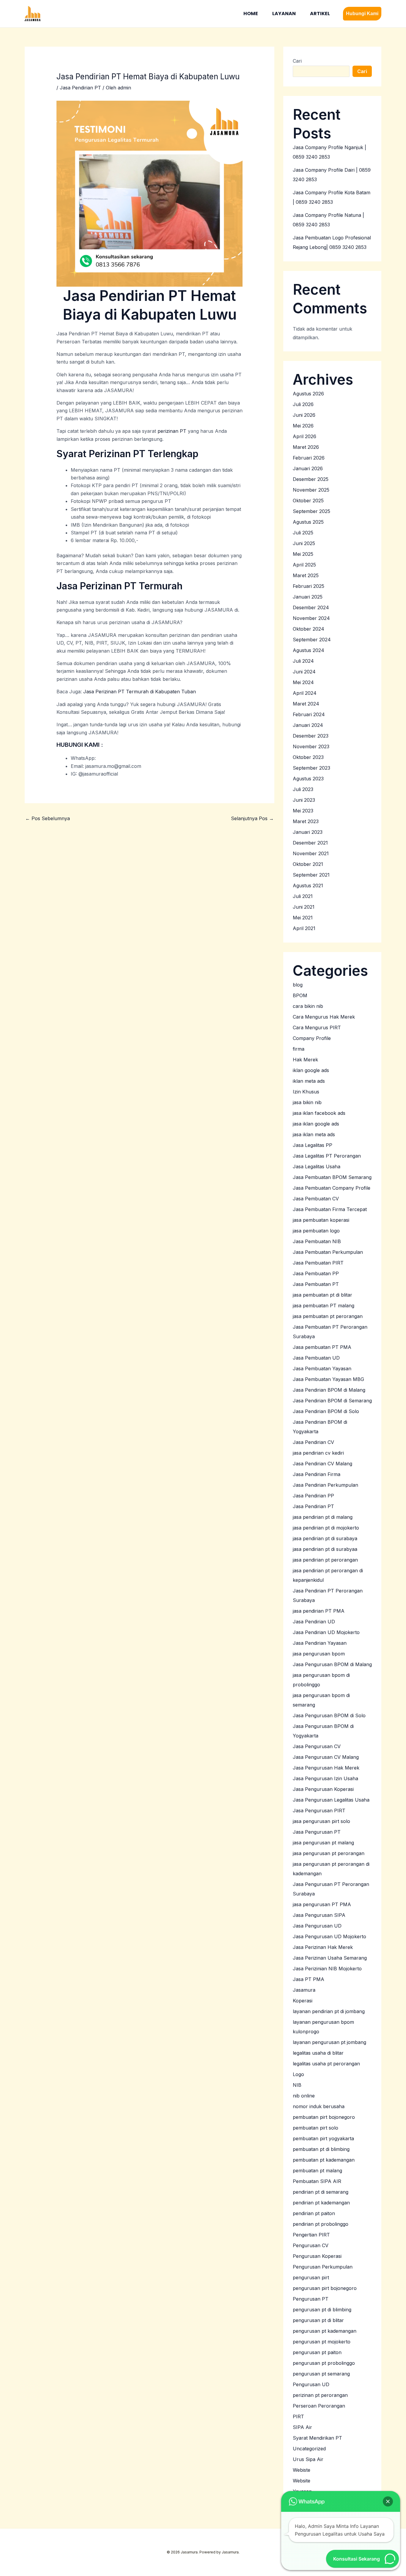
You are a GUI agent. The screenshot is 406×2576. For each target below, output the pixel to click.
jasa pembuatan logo (316, 1231)
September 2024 (312, 640)
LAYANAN (284, 14)
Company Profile (312, 1038)
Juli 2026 (303, 404)
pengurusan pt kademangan (325, 2331)
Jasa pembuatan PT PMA (322, 1347)
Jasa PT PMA (309, 1979)
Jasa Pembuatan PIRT (318, 1263)
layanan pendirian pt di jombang (329, 2011)
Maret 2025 (306, 575)
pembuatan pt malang (317, 2171)
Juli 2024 (303, 661)
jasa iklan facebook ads (319, 1113)
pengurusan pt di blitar (318, 2320)
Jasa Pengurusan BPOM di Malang (332, 1664)
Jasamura (304, 1990)
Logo (298, 2074)
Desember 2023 (311, 736)
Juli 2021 (303, 896)
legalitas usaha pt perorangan (326, 2064)
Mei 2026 (303, 426)
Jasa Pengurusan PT (317, 1832)
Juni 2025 (304, 543)
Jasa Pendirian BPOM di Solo (326, 1411)
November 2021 (311, 853)
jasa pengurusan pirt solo (321, 1821)
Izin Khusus (306, 1092)
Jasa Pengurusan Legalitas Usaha (331, 1800)
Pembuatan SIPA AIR (317, 2181)
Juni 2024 (304, 672)
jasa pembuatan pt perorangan (328, 1316)
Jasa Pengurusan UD (317, 1926)
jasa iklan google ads (316, 1124)
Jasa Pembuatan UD (316, 1358)
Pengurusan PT (311, 2299)
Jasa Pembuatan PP (316, 1273)
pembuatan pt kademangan (324, 2160)
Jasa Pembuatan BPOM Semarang (332, 1177)
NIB (297, 2085)
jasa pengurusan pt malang (323, 1843)
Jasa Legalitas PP (313, 1145)
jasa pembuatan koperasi (321, 1220)
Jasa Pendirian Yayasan (320, 1643)
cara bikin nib (308, 1006)
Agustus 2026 (308, 394)
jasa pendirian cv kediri (318, 1453)
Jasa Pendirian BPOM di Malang (329, 1390)
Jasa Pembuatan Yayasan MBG (328, 1379)
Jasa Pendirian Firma (317, 1474)
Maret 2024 (306, 704)
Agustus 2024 (309, 650)
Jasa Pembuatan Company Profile (332, 1188)
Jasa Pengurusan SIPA (319, 1915)
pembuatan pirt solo (315, 2128)
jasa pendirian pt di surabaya (325, 1538)
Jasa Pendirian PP (313, 1496)
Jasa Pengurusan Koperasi (323, 1789)
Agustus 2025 (308, 522)
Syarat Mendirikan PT (317, 2438)
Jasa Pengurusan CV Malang (326, 1757)
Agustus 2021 (308, 885)
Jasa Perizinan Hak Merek (323, 1947)
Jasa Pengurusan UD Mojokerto (329, 1936)
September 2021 (311, 875)
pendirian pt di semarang (321, 2192)
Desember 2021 (310, 843)
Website (302, 2481)
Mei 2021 (303, 918)
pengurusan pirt (311, 2277)
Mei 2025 (303, 554)
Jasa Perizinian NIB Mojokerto (327, 1969)
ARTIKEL (320, 14)
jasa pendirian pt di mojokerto (326, 1528)
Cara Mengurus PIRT (317, 1027)
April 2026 (304, 436)
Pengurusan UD (311, 2384)
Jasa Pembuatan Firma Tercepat (330, 1209)
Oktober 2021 (308, 864)
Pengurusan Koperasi (317, 2256)
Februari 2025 (309, 586)
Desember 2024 (311, 607)
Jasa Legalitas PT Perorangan (327, 1156)
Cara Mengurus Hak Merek (324, 1017)
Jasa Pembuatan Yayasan (322, 1368)
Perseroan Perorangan (319, 2406)
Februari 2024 (309, 714)
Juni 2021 (304, 907)
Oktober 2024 (309, 629)
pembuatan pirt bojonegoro (324, 2117)
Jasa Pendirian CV (313, 1442)
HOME (251, 14)
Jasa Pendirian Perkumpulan (325, 1485)
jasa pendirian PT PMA (319, 1611)
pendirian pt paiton (314, 2213)
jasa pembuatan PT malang (324, 1306)
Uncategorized (309, 2449)
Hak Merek (305, 1060)
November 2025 (311, 490)
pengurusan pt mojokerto (322, 2342)
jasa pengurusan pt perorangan (329, 1853)
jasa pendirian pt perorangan (325, 1560)
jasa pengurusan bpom (319, 1654)
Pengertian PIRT (311, 2235)
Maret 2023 (306, 821)
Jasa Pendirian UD (314, 1622)
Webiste (302, 2470)
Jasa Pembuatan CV (316, 1199)
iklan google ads (311, 1070)
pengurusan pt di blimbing (322, 2310)
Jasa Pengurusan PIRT (319, 1811)
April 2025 (304, 565)
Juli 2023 (303, 789)
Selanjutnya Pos (252, 818)
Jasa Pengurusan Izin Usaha (325, 1778)
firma (299, 1049)
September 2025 (311, 511)
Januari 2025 (308, 597)
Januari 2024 (308, 725)
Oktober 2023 (308, 757)
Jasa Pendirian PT (80, 88)
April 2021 (304, 928)
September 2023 (311, 768)
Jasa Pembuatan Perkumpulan (328, 1252)
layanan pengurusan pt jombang (329, 2042)
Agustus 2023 (308, 779)
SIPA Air (302, 2427)
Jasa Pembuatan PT (316, 1284)
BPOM (300, 995)
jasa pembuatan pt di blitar (322, 1295)
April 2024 (305, 693)
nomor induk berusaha (319, 2106)
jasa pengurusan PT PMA (322, 1904)
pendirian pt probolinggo (321, 2224)
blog (298, 985)
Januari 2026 (308, 468)
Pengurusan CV (311, 2245)
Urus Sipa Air (308, 2459)
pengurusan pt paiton (317, 2352)
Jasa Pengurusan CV (317, 1746)
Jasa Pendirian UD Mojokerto (326, 1632)
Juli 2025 (303, 533)
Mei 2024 (303, 682)
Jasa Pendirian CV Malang (322, 1464)
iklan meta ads (309, 1081)
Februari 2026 (309, 458)
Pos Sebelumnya (48, 818)
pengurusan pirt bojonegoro (325, 2288)
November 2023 (311, 746)
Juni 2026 (304, 415)
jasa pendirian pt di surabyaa (325, 1549)
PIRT (298, 2416)
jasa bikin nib (307, 1102)
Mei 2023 (303, 811)
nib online (304, 2096)
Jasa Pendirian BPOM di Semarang (332, 1401)
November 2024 (311, 618)
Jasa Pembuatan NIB (317, 1241)
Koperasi (303, 2001)
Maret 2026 (306, 447)
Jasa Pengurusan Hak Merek (326, 1768)
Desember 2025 (311, 479)
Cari (297, 61)
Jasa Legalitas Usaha (317, 1167)
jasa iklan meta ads (314, 1134)
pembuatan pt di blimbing (321, 2149)
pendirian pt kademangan (321, 2203)
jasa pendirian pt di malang (323, 1517)
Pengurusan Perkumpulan (323, 2267)
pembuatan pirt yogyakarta (323, 2138)
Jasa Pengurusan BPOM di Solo (329, 1715)
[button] (362, 14)
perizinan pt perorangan (320, 2395)
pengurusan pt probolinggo (324, 2363)
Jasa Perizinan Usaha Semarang (330, 1958)
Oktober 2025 (308, 501)
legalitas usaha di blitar (318, 2053)
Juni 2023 (304, 800)
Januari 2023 (308, 832)
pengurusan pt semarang (321, 2374)
